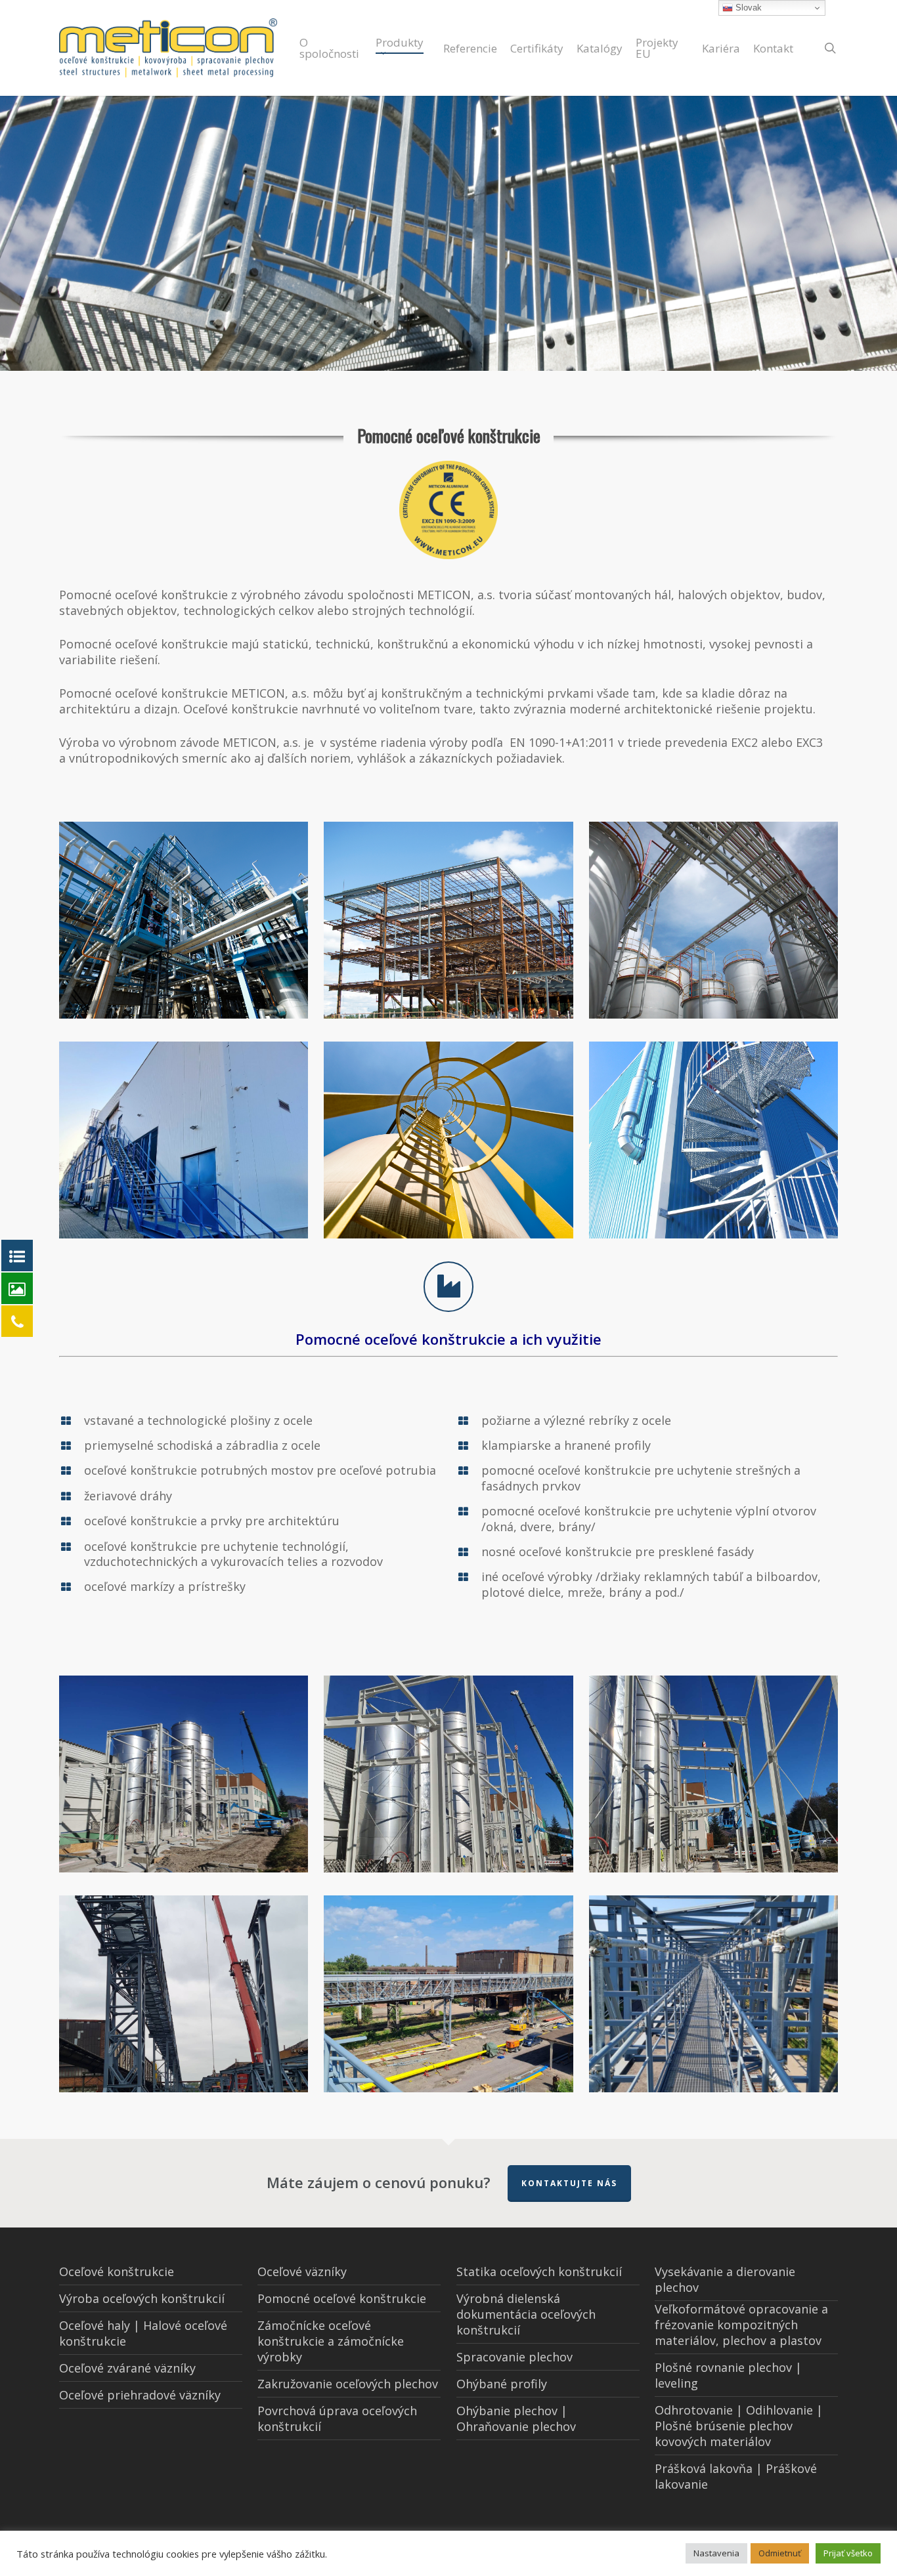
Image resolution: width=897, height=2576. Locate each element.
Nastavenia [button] (716, 2553)
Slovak (747, 8)
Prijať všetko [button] (848, 2553)
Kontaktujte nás (569, 2183)
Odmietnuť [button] (780, 2553)
